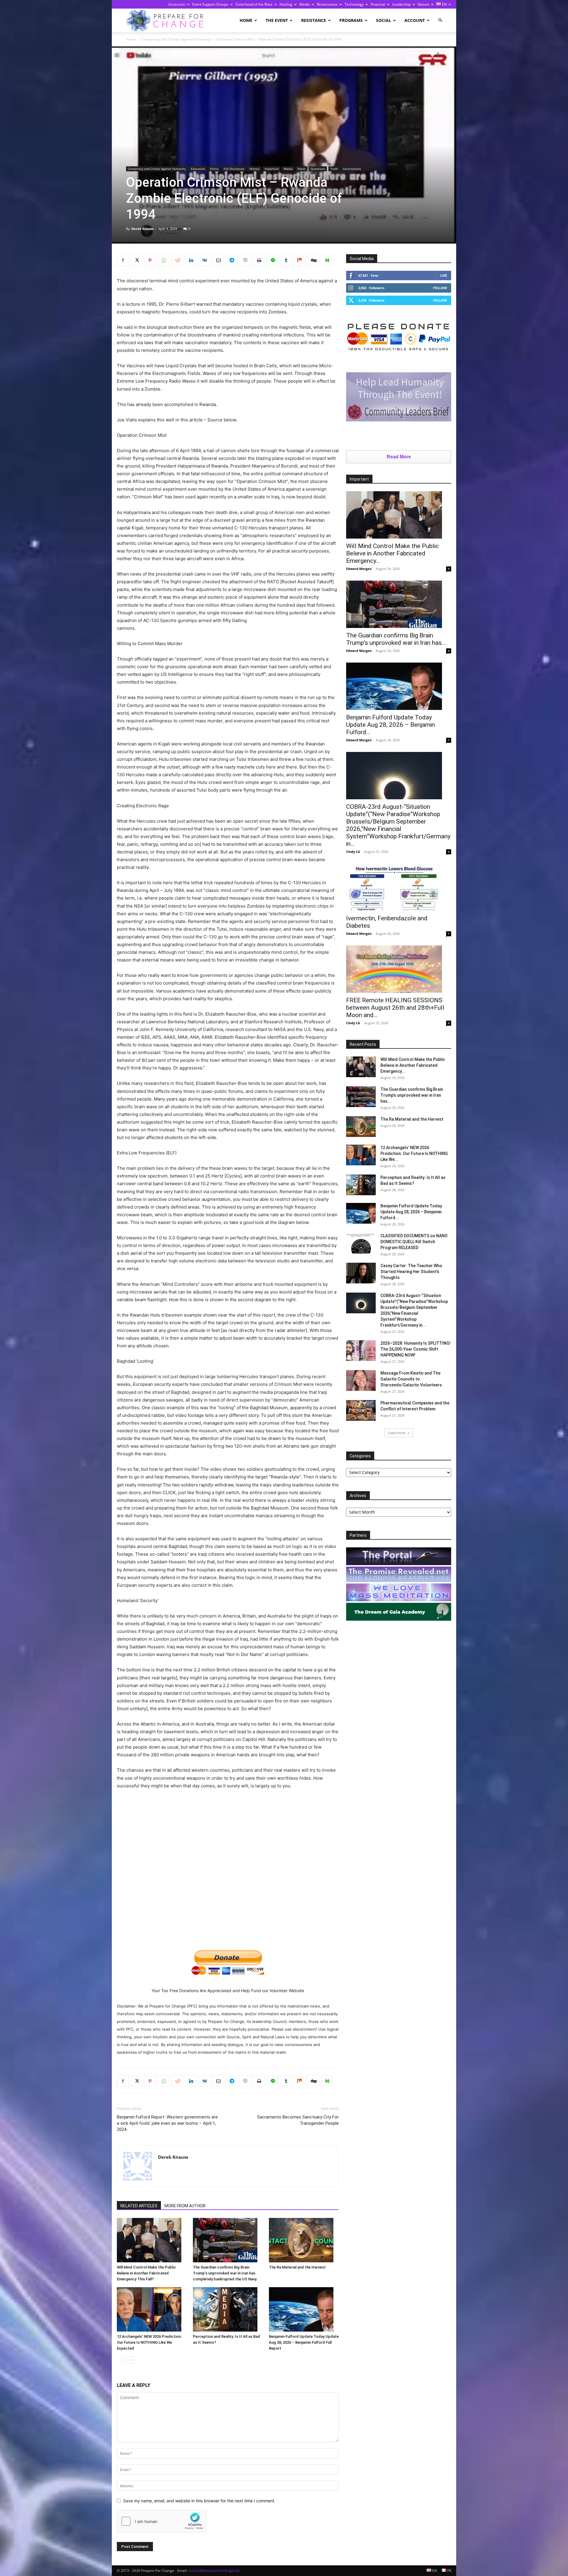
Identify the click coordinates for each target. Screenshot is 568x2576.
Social (384, 20)
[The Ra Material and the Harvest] (304, 2240)
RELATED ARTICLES (139, 2206)
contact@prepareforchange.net (214, 2571)
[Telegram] (232, 260)
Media (305, 4)
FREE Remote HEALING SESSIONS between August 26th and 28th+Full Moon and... (395, 1008)
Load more (397, 1433)
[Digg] (313, 260)
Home (246, 20)
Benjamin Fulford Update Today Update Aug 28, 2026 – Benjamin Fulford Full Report (304, 2342)
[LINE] (272, 260)
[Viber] (245, 260)
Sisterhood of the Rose (254, 4)
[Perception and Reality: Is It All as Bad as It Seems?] (228, 2309)
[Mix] (300, 260)
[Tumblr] (286, 260)
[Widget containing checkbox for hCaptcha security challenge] (162, 2521)
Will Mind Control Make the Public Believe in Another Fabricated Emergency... (392, 553)
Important (272, 169)
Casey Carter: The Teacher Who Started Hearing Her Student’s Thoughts (411, 1272)
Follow (440, 288)
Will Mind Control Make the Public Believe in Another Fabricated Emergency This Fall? (146, 2273)
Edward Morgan (359, 569)
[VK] (204, 260)
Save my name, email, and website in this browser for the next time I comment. (199, 2501)
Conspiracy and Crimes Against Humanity (176, 39)
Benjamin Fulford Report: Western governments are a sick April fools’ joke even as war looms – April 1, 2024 (167, 2123)
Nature (423, 4)
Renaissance (327, 4)
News (302, 169)
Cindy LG (353, 852)
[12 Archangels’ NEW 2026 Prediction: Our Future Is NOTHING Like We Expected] (152, 2309)
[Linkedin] (191, 260)
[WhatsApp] (164, 260)
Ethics (214, 169)
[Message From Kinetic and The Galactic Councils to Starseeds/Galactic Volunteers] (361, 1380)
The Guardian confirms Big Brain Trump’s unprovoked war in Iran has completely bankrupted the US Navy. (225, 2273)
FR (449, 2571)
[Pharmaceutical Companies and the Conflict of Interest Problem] (361, 1410)
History (254, 169)
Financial (378, 4)
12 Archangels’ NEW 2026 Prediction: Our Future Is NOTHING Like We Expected (149, 2342)
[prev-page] (121, 2360)
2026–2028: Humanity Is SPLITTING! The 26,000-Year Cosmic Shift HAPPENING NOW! (415, 1349)
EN (444, 4)
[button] (440, 20)
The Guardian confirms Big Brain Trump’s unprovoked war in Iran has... (396, 639)
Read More (399, 457)
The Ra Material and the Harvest (297, 2267)
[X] (136, 260)
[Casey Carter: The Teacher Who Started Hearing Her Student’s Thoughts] (361, 1273)
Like (444, 275)
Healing (286, 4)
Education (198, 169)
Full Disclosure (234, 169)
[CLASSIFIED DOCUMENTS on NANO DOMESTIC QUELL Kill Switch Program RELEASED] (361, 1243)
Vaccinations (352, 169)
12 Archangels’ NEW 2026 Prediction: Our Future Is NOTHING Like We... (414, 1154)
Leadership (401, 4)
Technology (354, 4)
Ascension (177, 4)
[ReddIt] (177, 260)
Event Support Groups (210, 4)
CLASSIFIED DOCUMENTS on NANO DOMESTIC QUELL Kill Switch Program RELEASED (414, 1242)
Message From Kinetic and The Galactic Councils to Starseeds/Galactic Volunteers (411, 1379)
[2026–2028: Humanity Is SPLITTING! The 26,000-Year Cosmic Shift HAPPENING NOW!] (361, 1351)
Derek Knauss (142, 229)
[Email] (218, 260)
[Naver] (327, 260)
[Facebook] (123, 260)
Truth (334, 169)
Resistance (314, 20)
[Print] (259, 260)
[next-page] (130, 2360)
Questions (318, 169)
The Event (277, 20)
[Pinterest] (150, 260)
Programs (351, 20)
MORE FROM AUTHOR (185, 2206)
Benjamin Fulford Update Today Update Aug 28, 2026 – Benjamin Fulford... (390, 725)
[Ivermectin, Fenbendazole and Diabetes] (399, 887)
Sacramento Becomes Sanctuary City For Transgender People (298, 2120)
